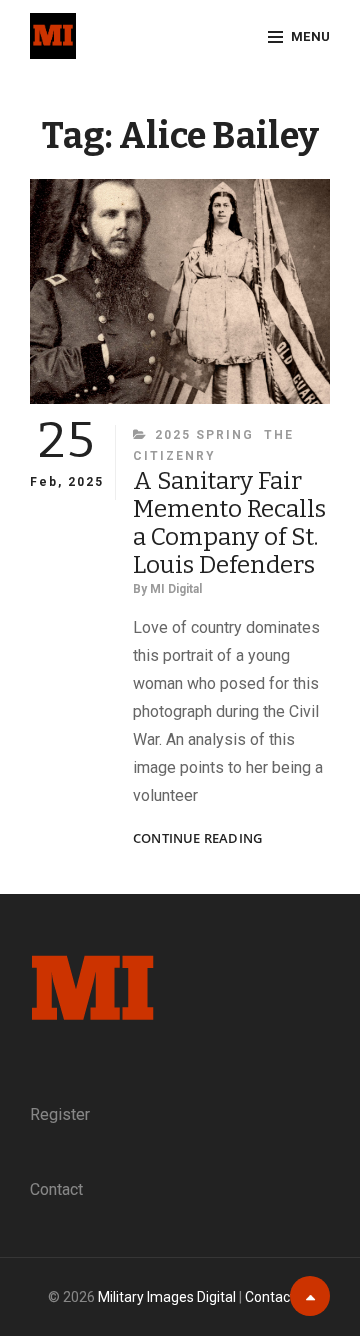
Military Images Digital (167, 1297)
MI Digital (176, 589)
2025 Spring (204, 435)
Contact (56, 1189)
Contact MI (279, 1297)
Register (60, 1114)
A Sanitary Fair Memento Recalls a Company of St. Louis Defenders (229, 523)
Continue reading (197, 838)
